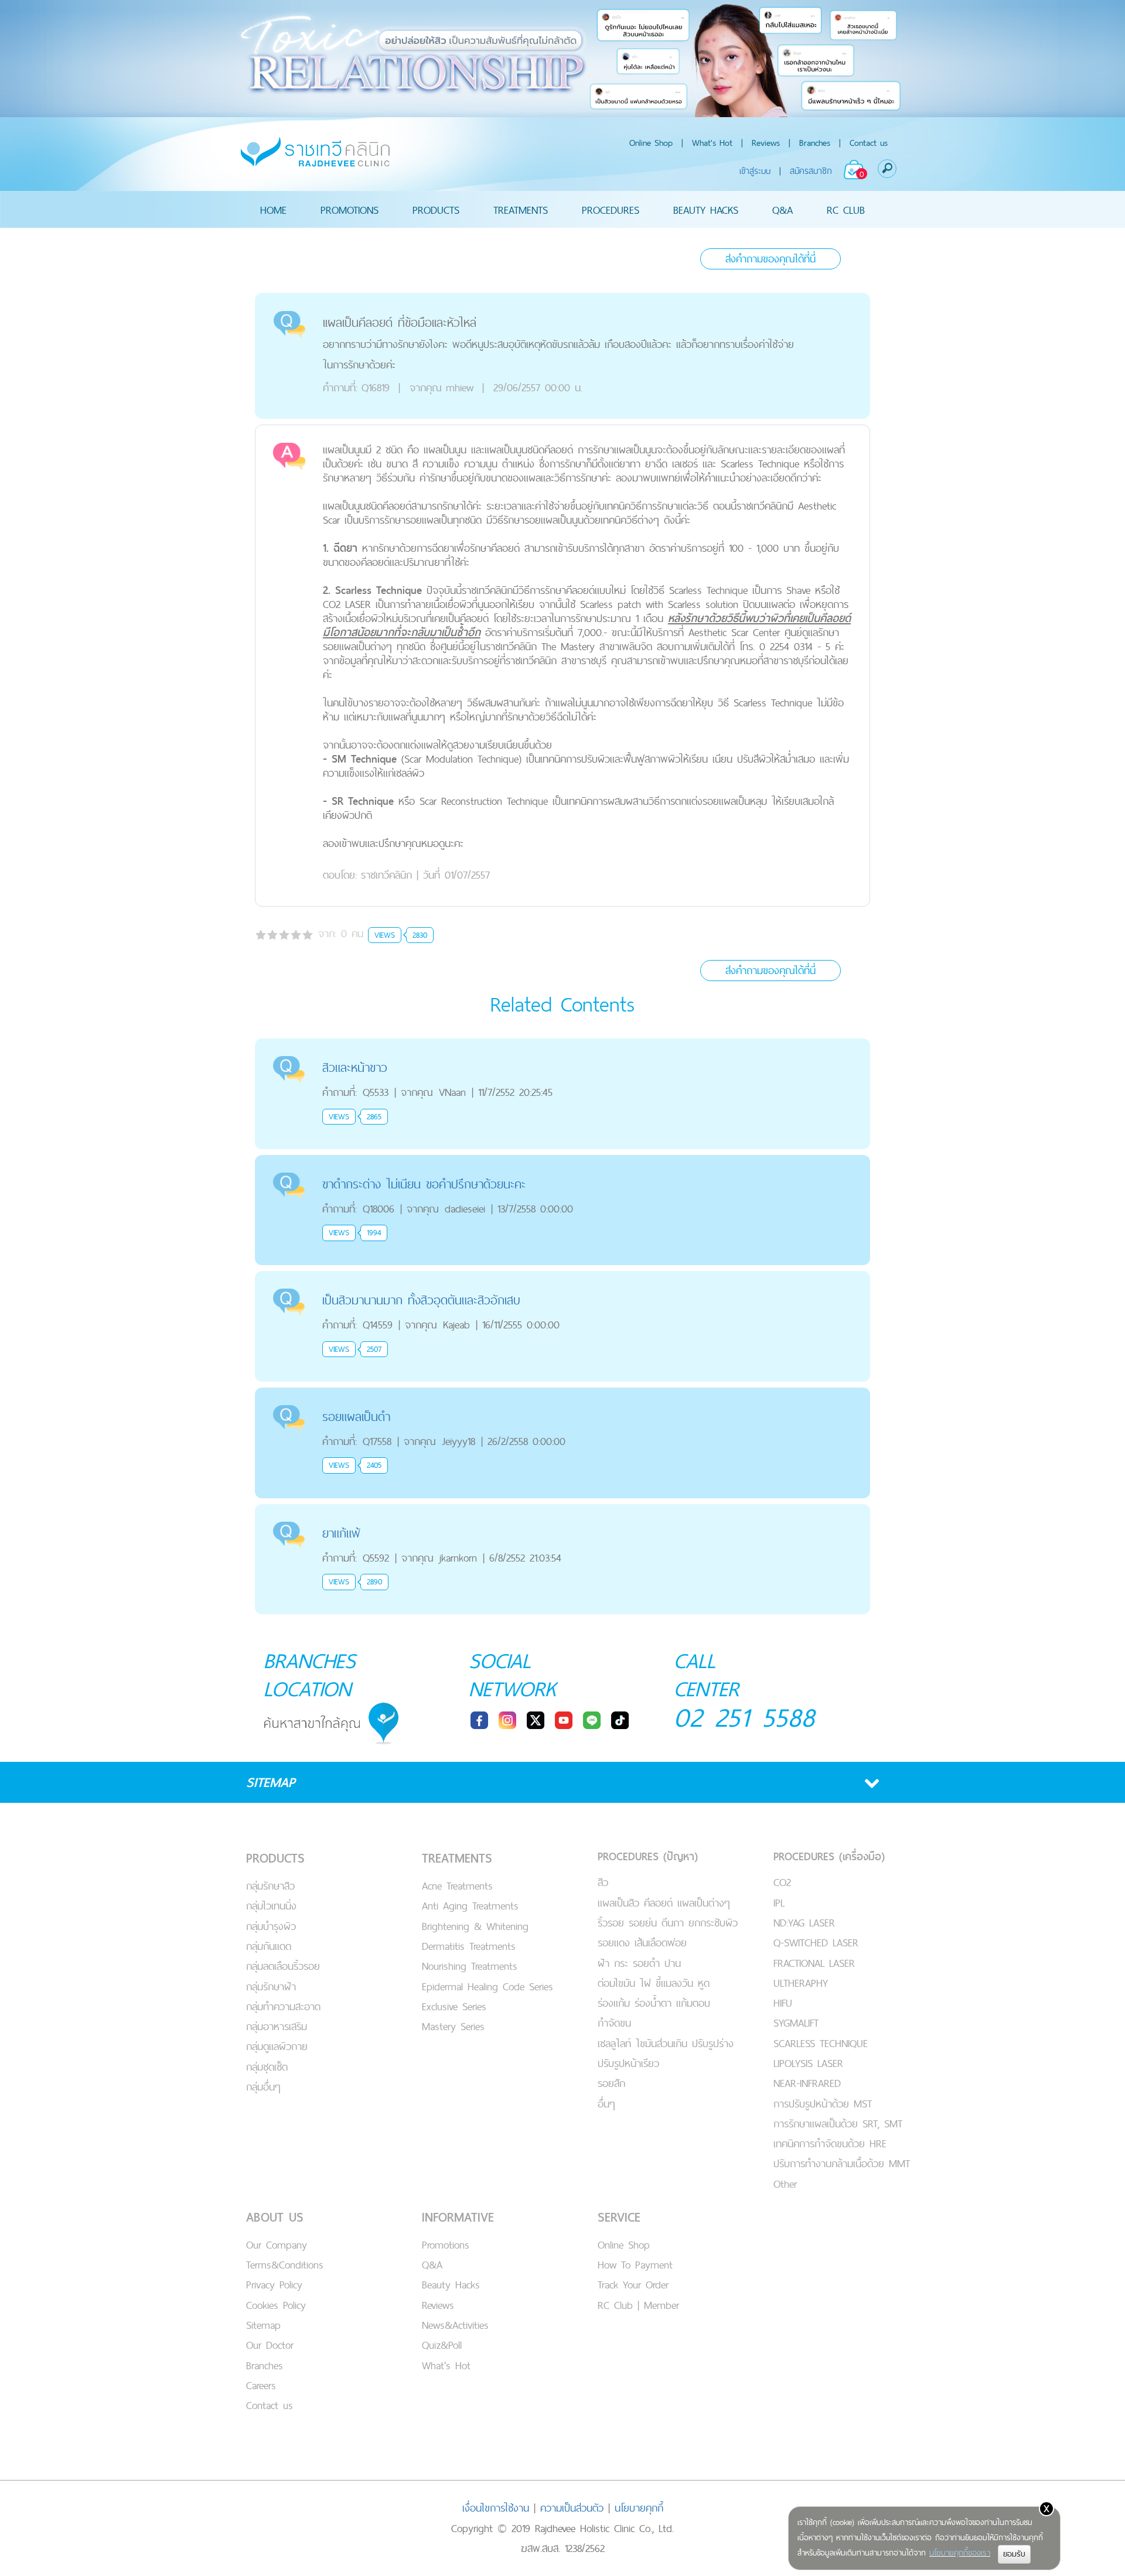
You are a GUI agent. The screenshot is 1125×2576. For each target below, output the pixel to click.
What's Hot (712, 143)
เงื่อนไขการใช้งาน (496, 2508)
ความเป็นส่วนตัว (572, 2508)
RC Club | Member (638, 2305)
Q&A (783, 209)
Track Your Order (633, 2285)
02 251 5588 (744, 1717)
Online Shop (651, 143)
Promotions (446, 2245)
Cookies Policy (276, 2305)
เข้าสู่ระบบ (755, 171)
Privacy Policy (274, 2285)
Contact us (869, 143)
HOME (273, 209)
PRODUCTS (436, 209)
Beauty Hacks (451, 2285)
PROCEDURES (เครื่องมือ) (829, 1856)
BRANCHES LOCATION (310, 1675)
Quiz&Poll (442, 2345)
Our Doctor (270, 2345)
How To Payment (635, 2265)
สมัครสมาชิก (811, 171)
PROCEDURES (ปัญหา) (648, 1856)
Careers (261, 2385)
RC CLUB (846, 209)
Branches (815, 143)
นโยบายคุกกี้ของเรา (960, 2553)
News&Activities (455, 2325)
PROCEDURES (611, 209)
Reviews (766, 143)
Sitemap (263, 2325)
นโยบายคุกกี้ (639, 2508)
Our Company (277, 2245)
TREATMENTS (521, 209)
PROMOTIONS (350, 209)
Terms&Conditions (285, 2265)
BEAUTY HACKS (706, 209)
